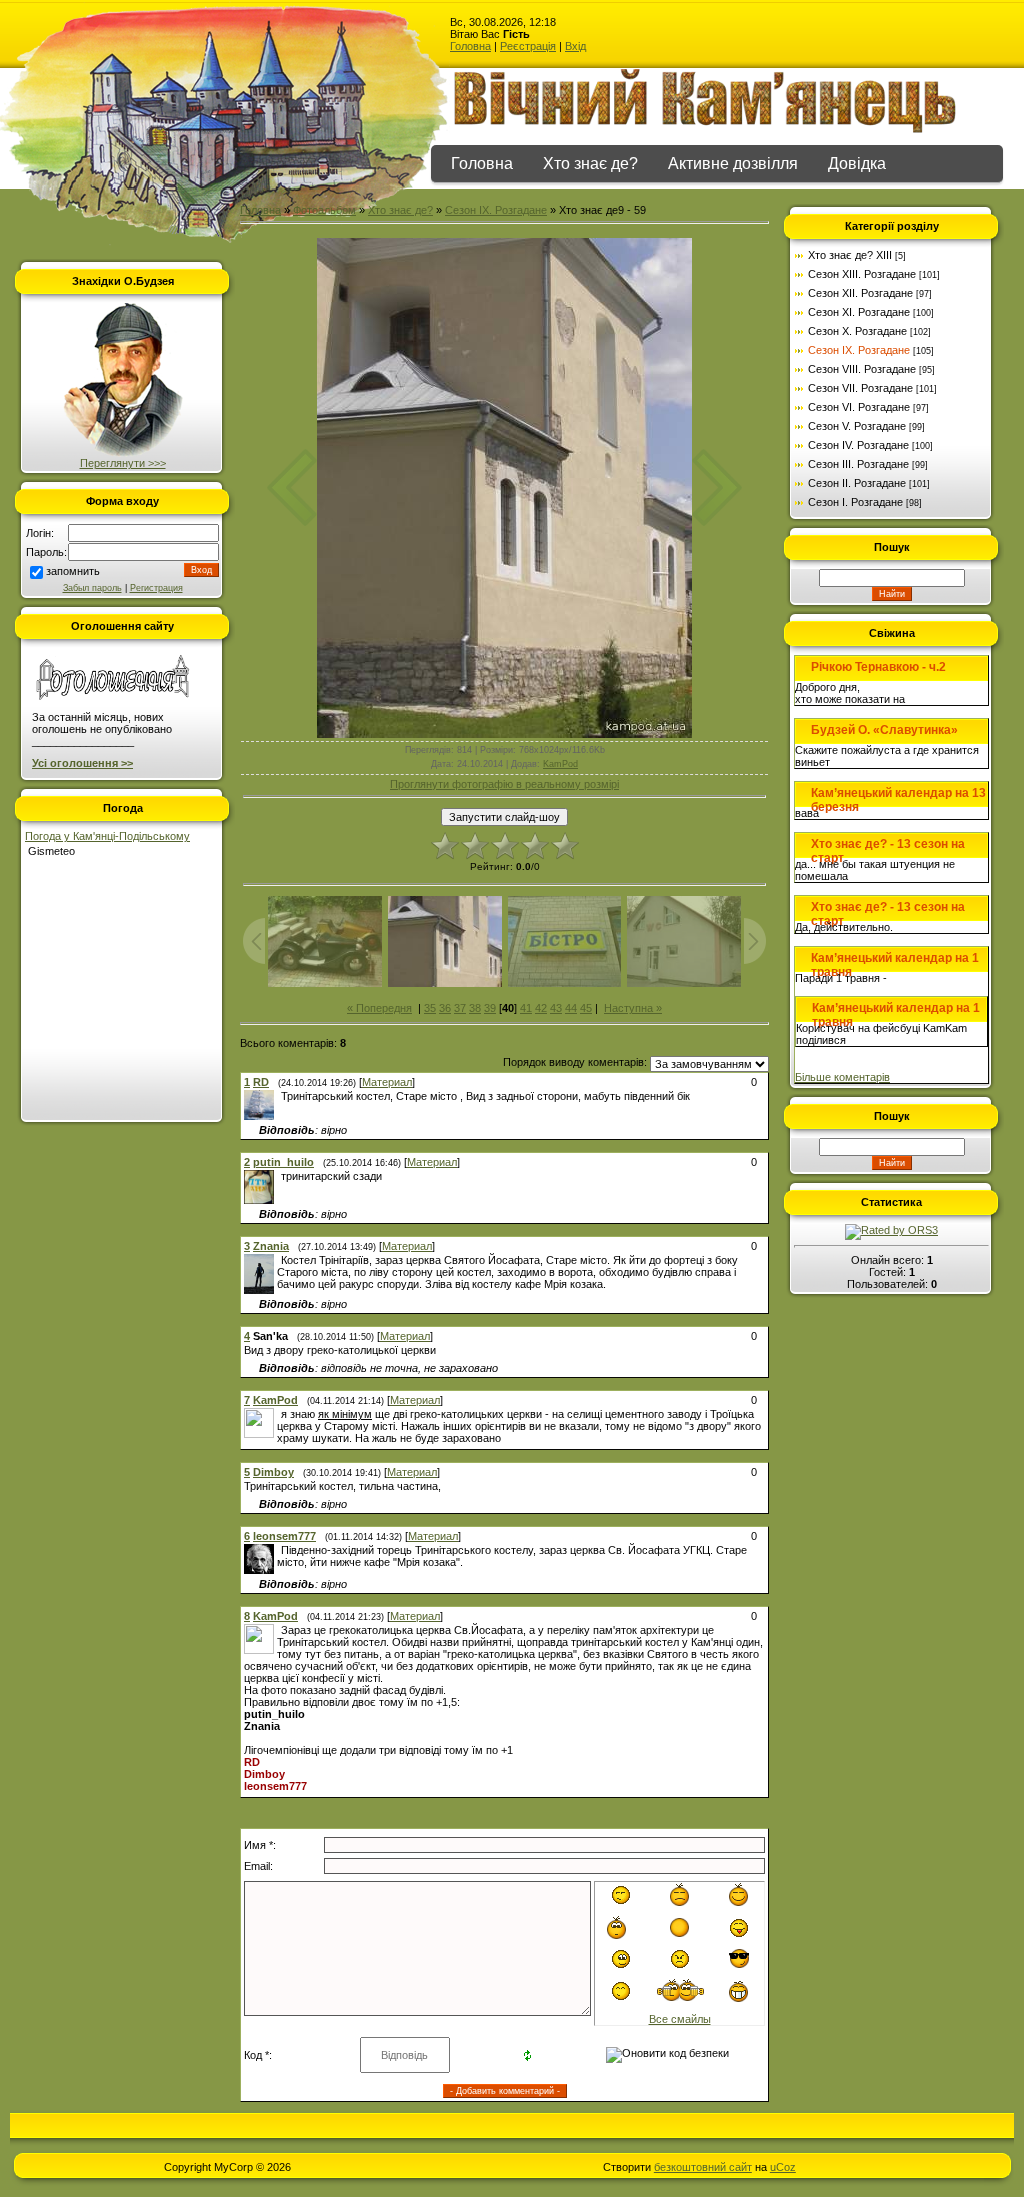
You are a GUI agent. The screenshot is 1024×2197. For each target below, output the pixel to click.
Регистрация (156, 588)
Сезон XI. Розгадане (859, 312)
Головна (470, 46)
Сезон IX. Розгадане (496, 210)
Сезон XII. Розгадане (860, 293)
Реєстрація (528, 46)
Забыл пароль (92, 588)
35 (430, 1008)
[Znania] (279, 1260)
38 (475, 1008)
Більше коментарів (842, 1077)
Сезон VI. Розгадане (859, 407)
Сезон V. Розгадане (857, 426)
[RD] (279, 1096)
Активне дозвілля (733, 163)
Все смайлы (680, 2019)
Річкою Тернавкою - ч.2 (878, 667)
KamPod (560, 764)
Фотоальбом (324, 210)
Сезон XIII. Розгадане (862, 274)
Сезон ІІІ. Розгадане (858, 464)
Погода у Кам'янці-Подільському (107, 836)
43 (556, 1008)
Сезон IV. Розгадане (858, 445)
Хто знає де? (590, 163)
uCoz (783, 2167)
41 (526, 1008)
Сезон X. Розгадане (857, 331)
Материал (387, 1082)
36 (445, 1008)
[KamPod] (279, 1414)
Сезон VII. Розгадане (860, 388)
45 (586, 1008)
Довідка (857, 163)
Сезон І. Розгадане (855, 502)
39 (490, 1008)
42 (541, 1008)
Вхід (575, 46)
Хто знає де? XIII (850, 255)
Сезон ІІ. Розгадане (857, 483)
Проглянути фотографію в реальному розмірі (504, 784)
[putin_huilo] (279, 1176)
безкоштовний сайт (703, 2167)
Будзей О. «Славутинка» (884, 730)
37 (460, 1008)
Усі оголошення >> (82, 763)
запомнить (73, 571)
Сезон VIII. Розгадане (862, 369)
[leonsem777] (279, 1550)
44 (571, 1008)
